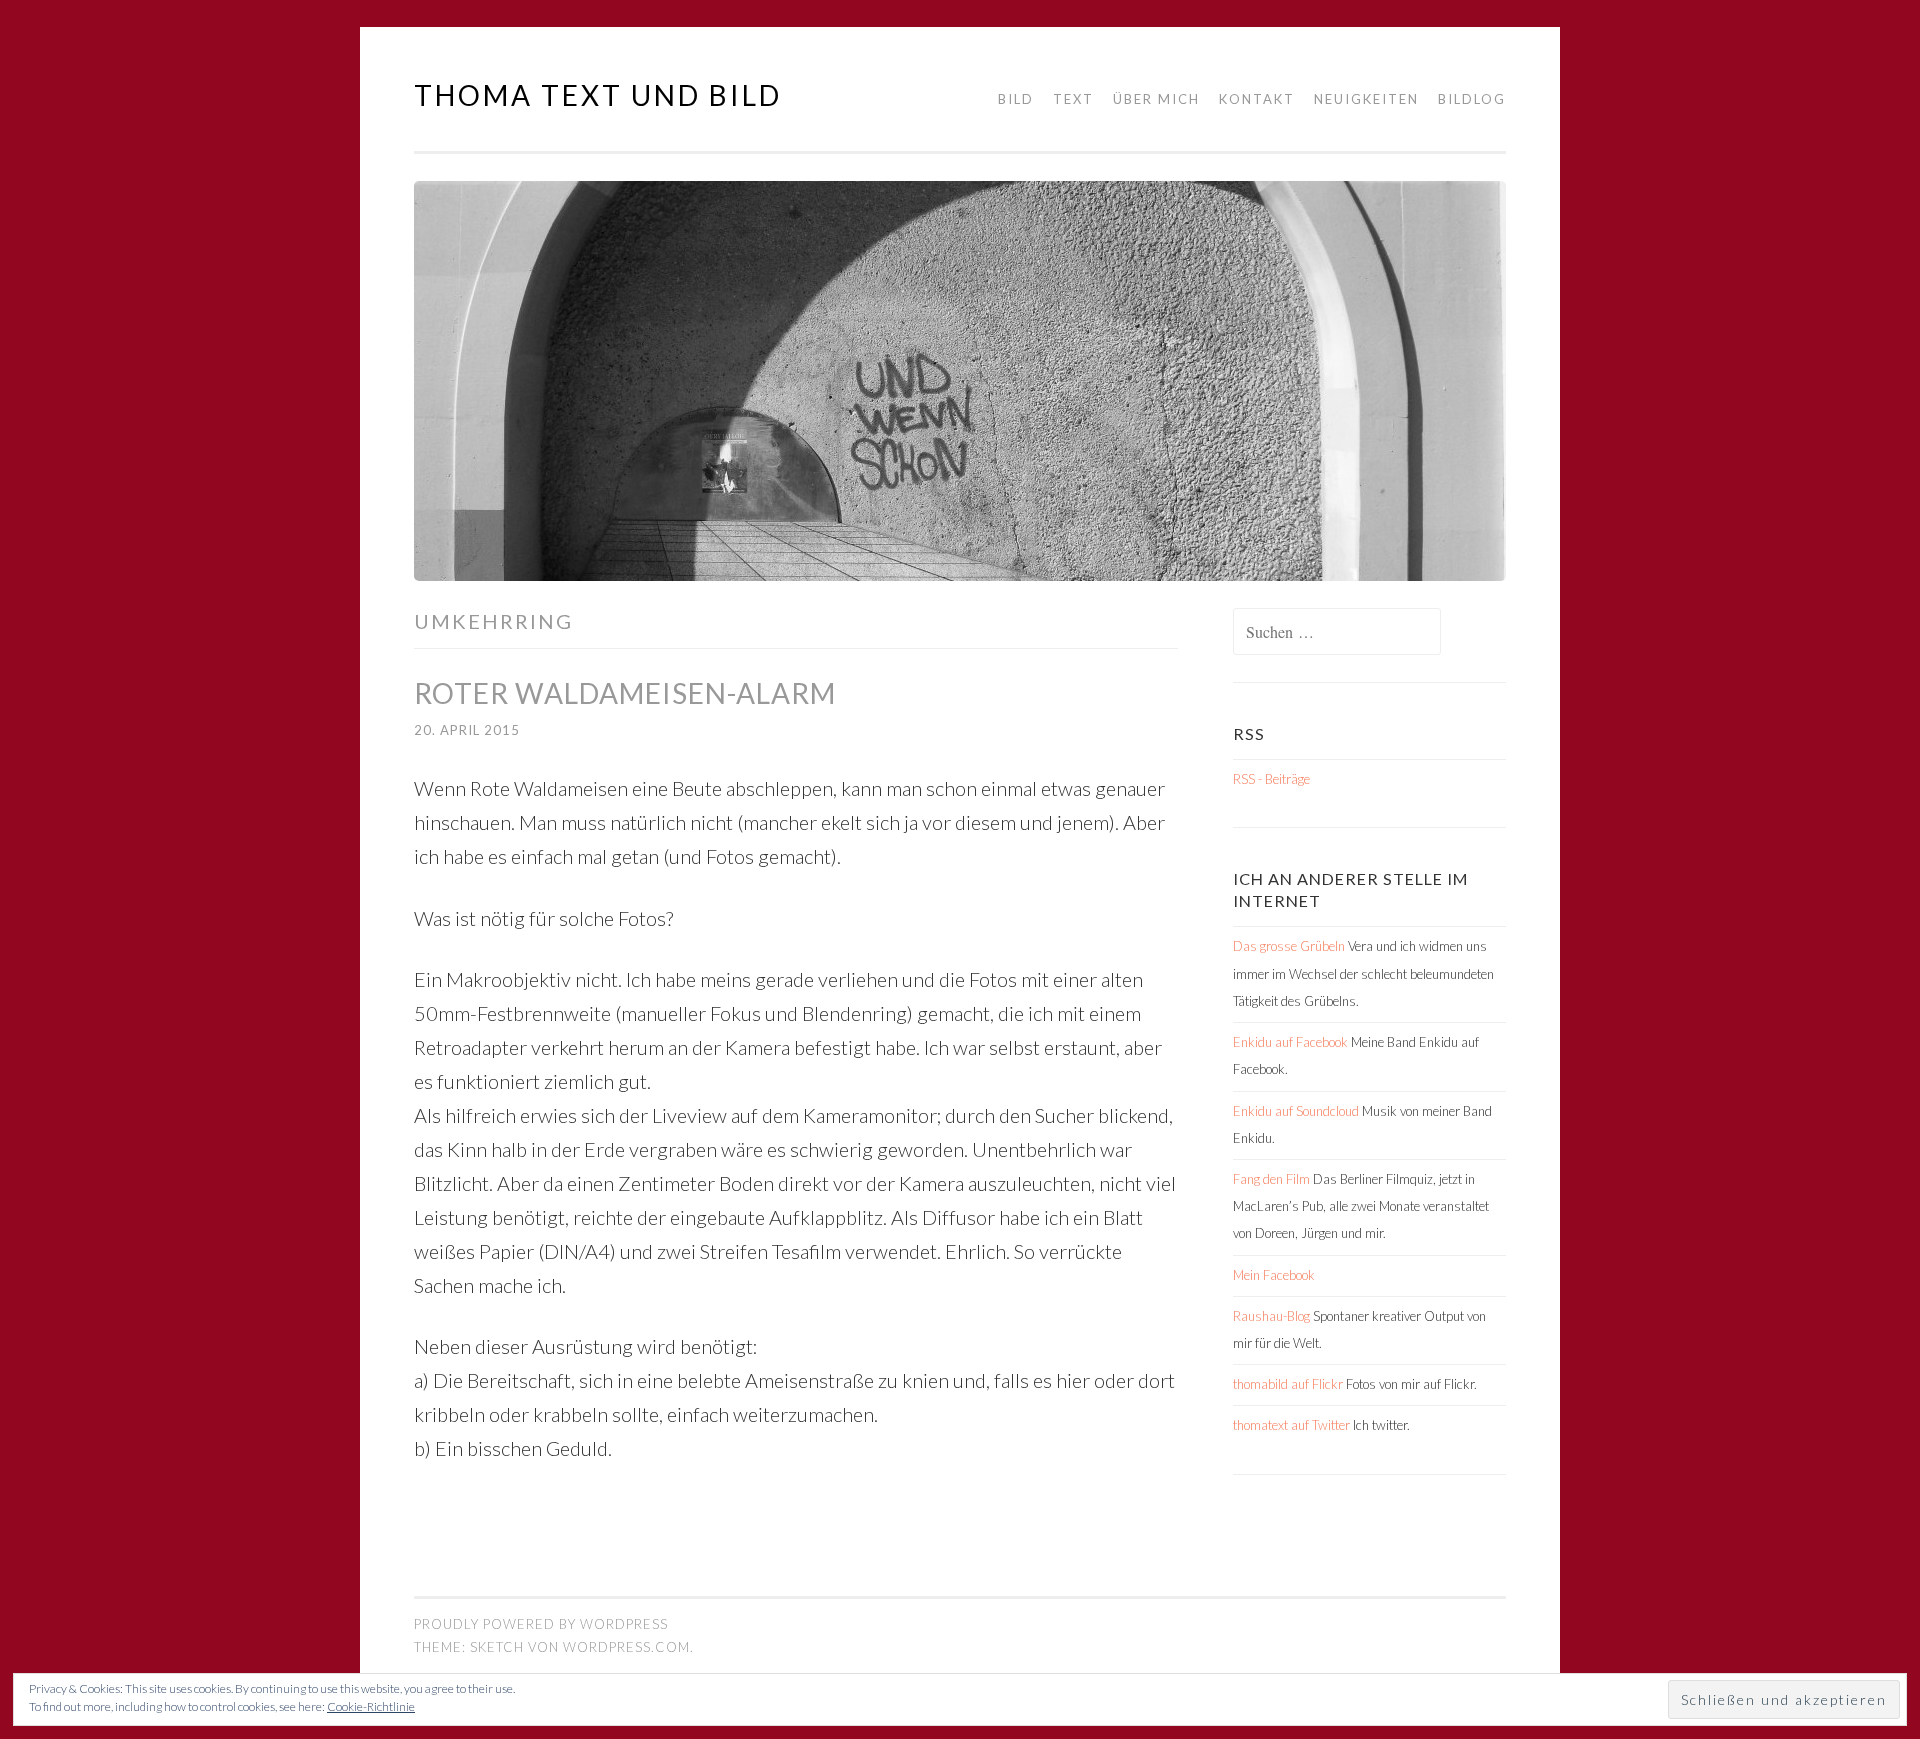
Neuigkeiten (1366, 99)
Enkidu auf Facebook (1290, 1042)
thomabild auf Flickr (1288, 1384)
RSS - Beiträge (1271, 779)
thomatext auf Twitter (1291, 1425)
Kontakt (1257, 99)
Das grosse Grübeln (1289, 946)
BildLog (1472, 99)
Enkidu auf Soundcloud (1296, 1111)
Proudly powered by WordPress (541, 1624)
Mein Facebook (1274, 1275)
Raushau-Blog (1271, 1316)
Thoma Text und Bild (598, 95)
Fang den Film (1271, 1179)
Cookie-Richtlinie (371, 1706)
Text (1073, 99)
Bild (1016, 99)
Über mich (1156, 99)
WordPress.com (626, 1647)
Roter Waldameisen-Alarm (625, 693)
